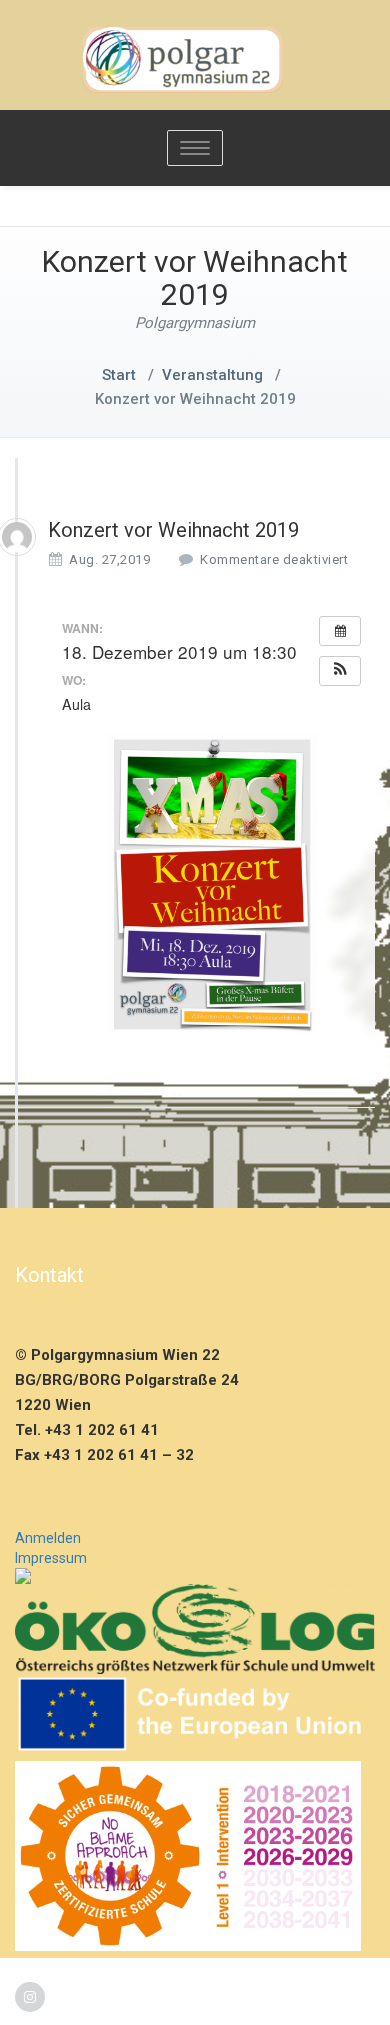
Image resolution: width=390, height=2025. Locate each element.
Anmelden (48, 1538)
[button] (340, 671)
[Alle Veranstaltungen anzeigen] (340, 631)
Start (119, 375)
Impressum (51, 1558)
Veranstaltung (212, 375)
